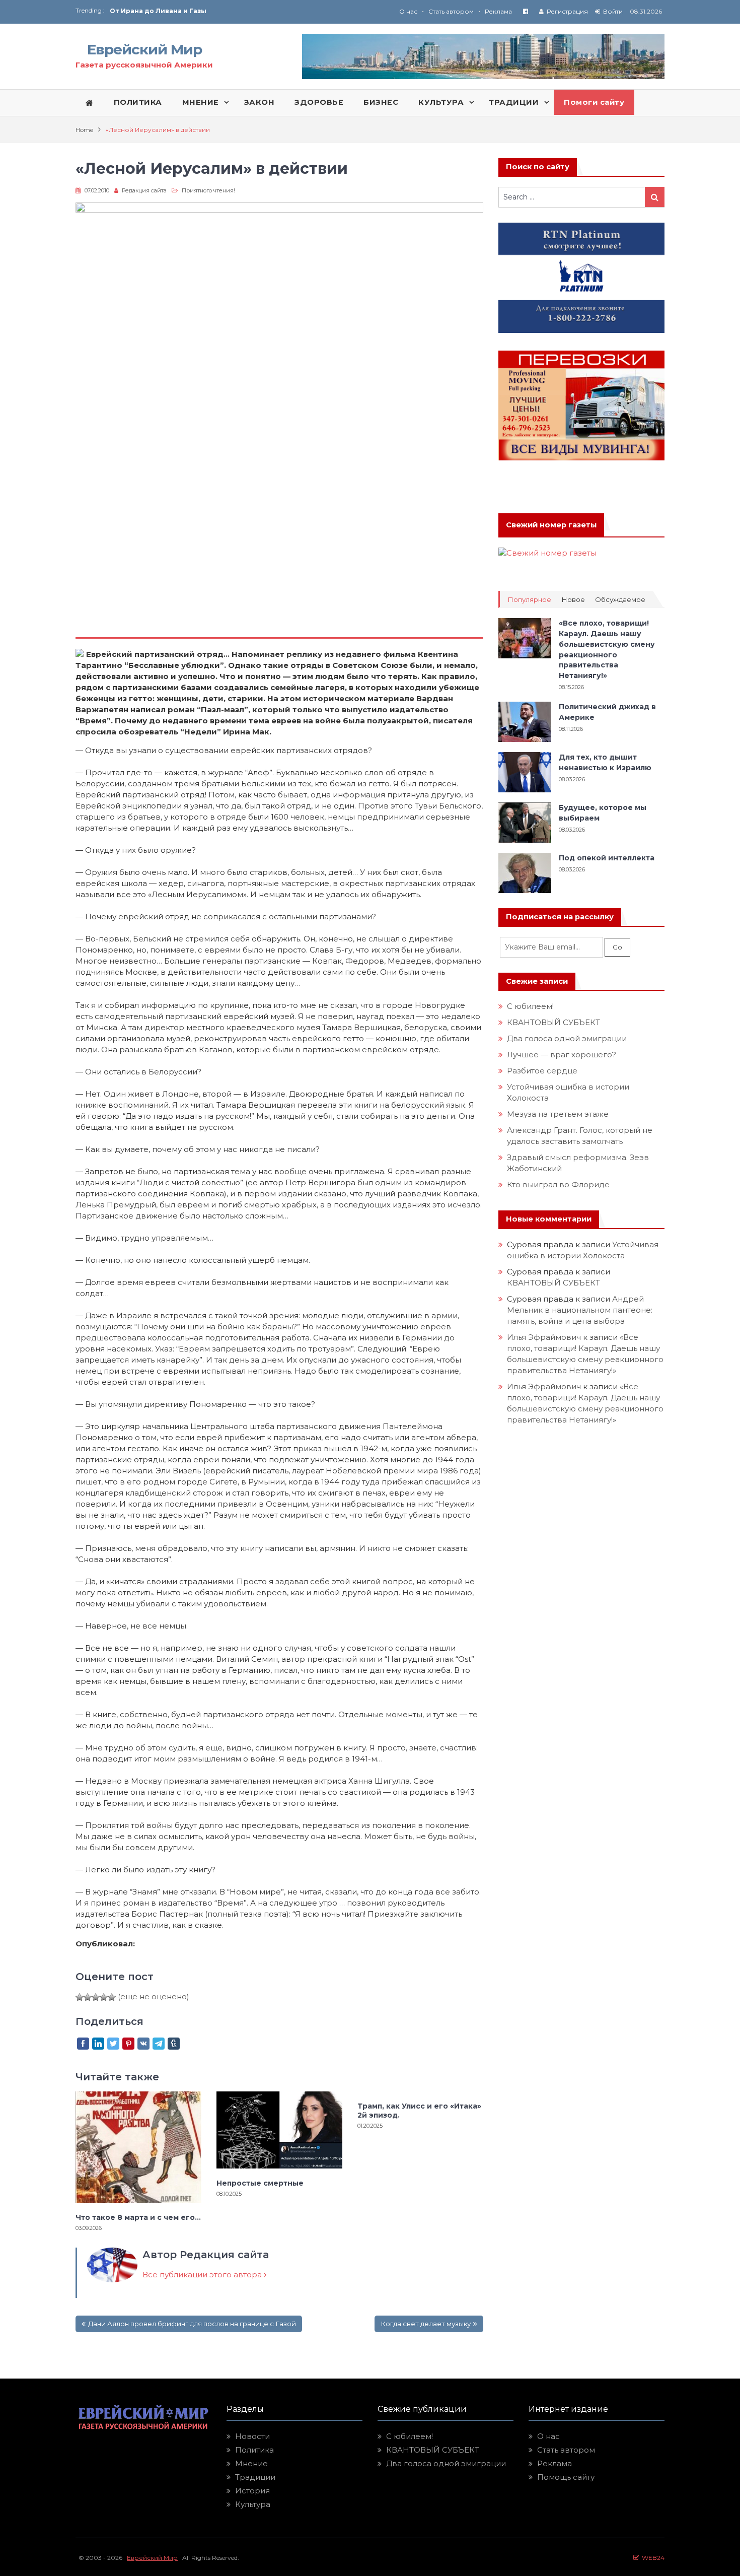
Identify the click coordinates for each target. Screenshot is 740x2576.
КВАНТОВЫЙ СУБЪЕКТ (553, 1022)
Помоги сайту (594, 102)
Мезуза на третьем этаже (558, 1114)
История (252, 2491)
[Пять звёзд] (112, 1997)
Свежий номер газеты (551, 525)
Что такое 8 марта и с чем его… (138, 2217)
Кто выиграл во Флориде (558, 1184)
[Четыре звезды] (104, 1997)
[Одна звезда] (80, 1997)
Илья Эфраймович (544, 1337)
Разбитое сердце (542, 1071)
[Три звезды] (96, 1997)
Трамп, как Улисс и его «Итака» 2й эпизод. (419, 2111)
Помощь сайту (566, 2477)
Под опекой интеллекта (607, 858)
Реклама (498, 11)
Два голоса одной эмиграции (567, 1038)
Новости (252, 2436)
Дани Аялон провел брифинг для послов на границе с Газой (192, 2324)
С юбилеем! (530, 1006)
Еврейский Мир (144, 49)
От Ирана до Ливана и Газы (158, 11)
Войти (613, 11)
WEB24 (652, 2558)
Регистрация (567, 11)
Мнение (251, 2463)
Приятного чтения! (208, 190)
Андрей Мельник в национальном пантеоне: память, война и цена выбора (581, 1310)
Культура (253, 2504)
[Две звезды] (88, 1997)
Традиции (255, 2477)
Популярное (529, 600)
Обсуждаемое (620, 600)
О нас (408, 11)
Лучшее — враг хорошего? (562, 1055)
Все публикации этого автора (203, 2275)
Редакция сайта (144, 190)
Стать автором (451, 11)
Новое (573, 600)
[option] (240, 11)
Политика (254, 2450)
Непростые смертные (260, 2183)
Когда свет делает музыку (426, 2324)
